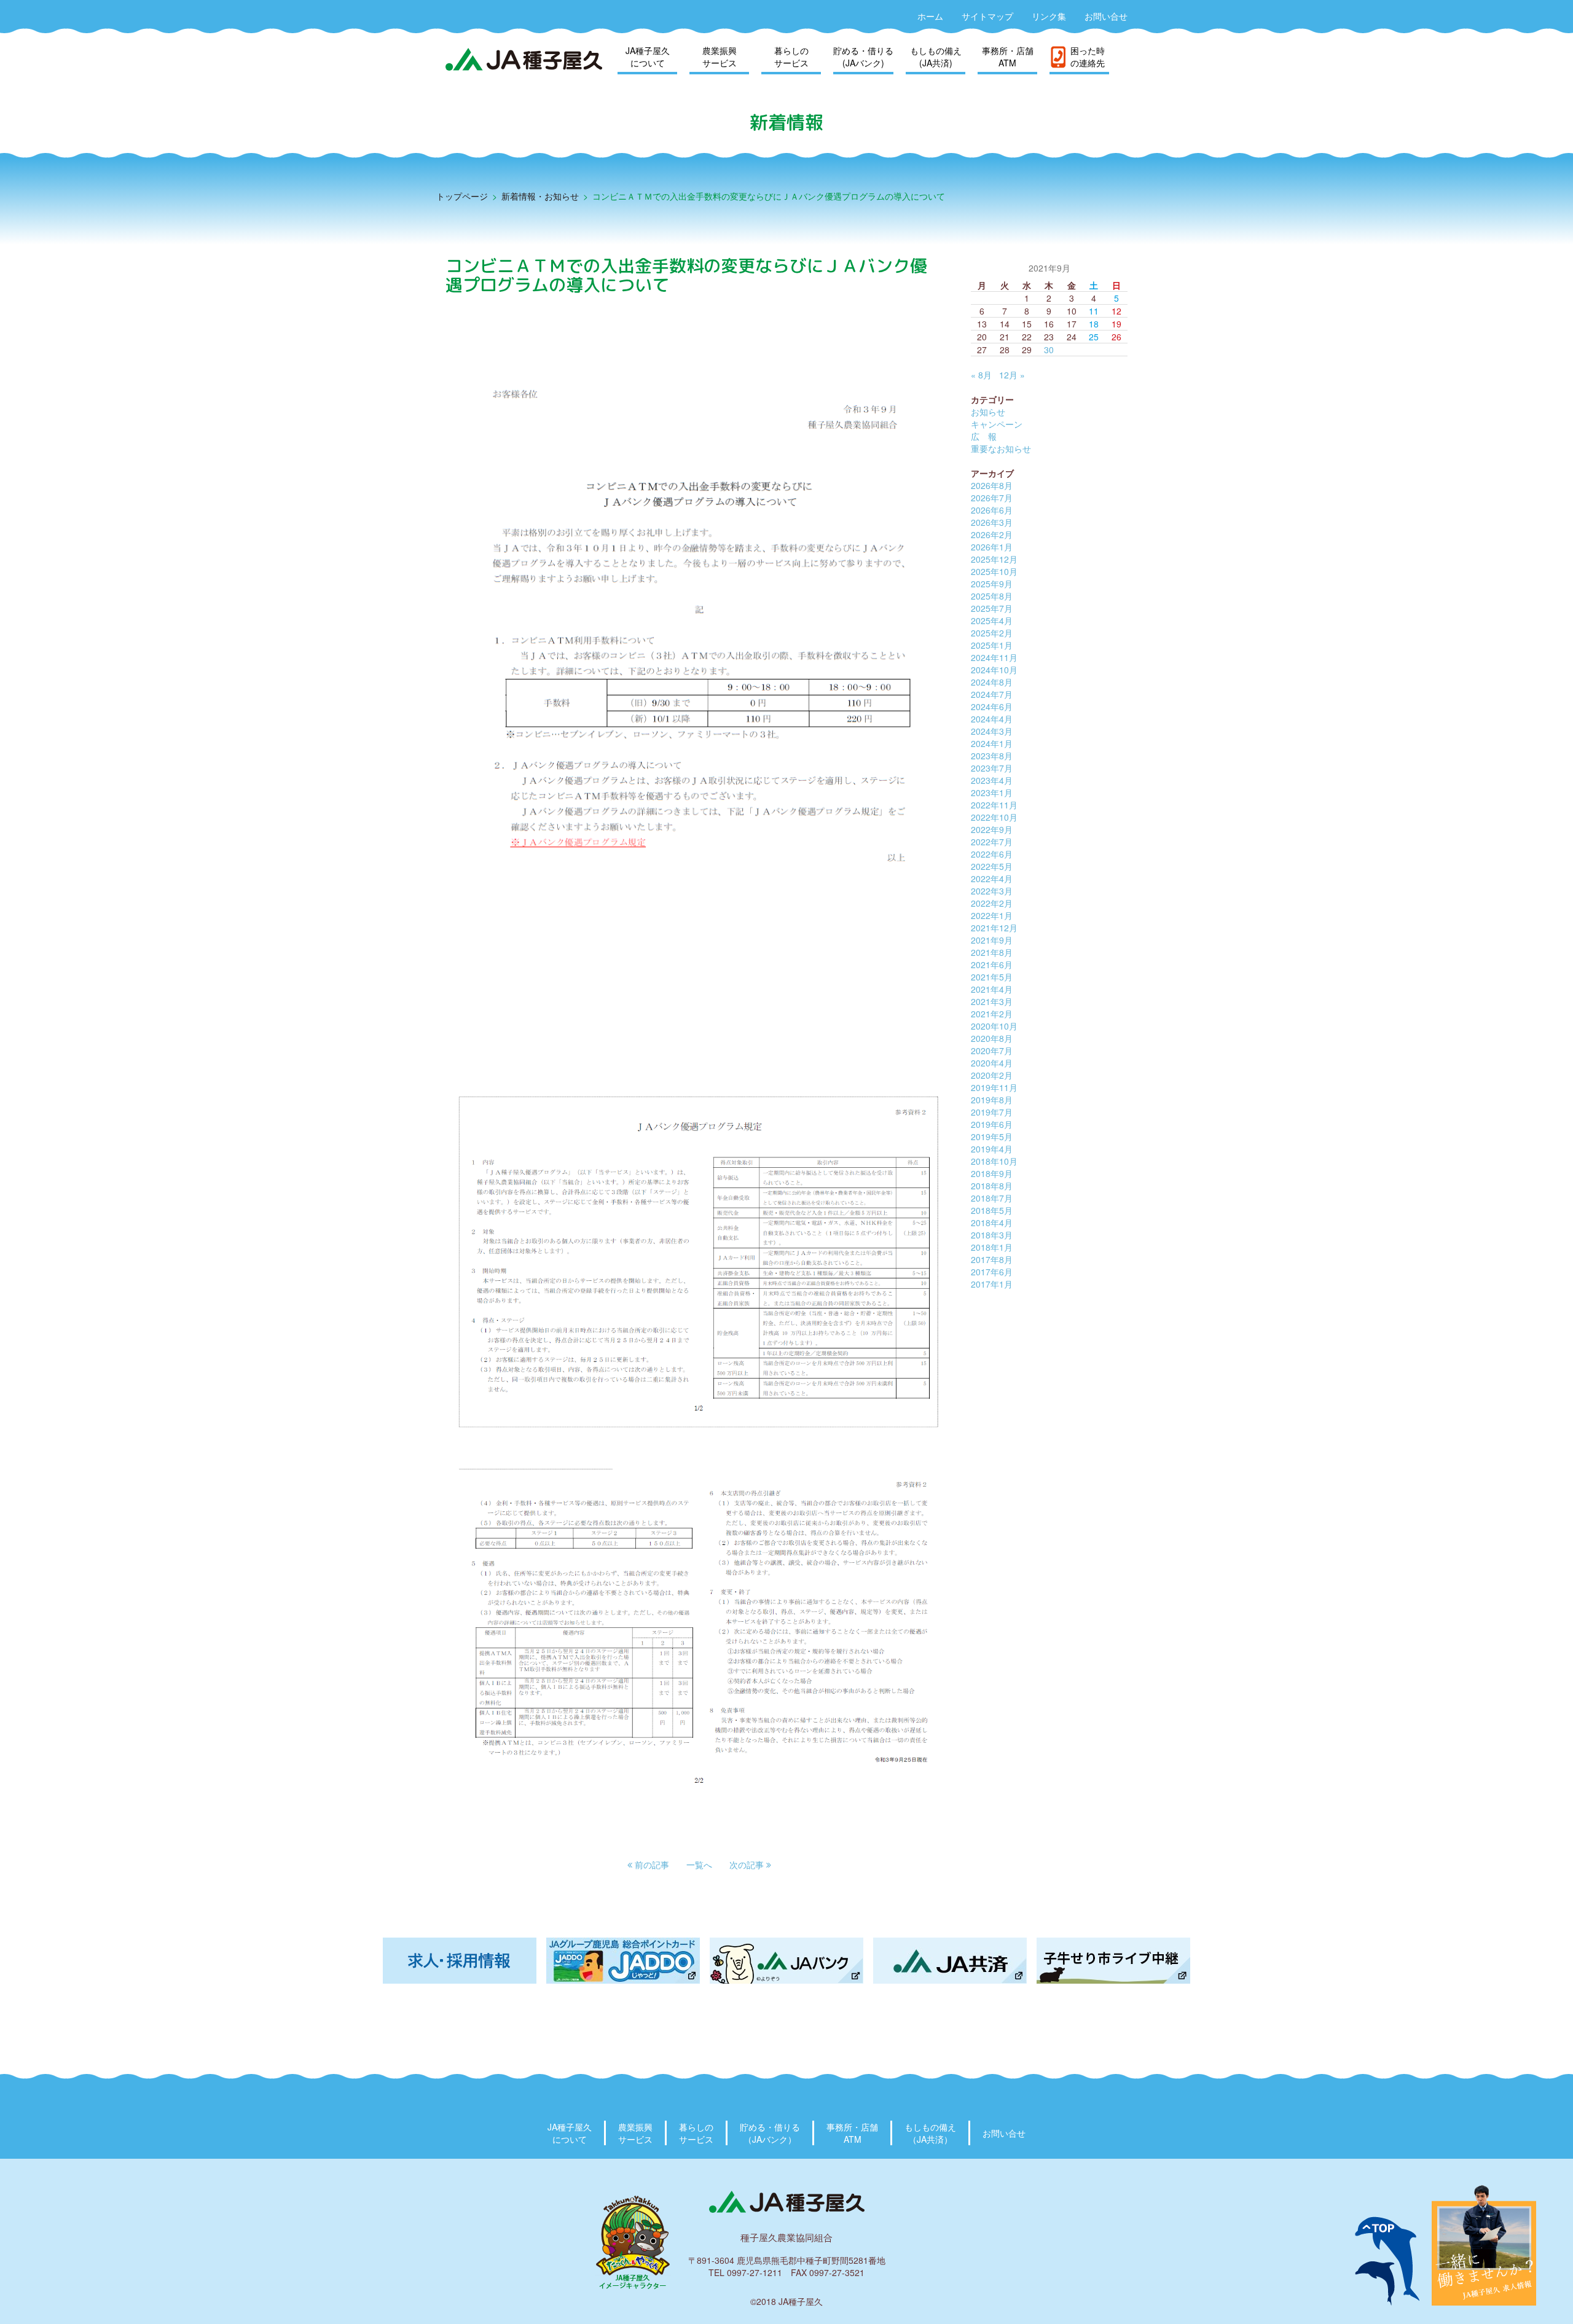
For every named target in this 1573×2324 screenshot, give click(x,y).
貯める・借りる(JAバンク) (863, 57)
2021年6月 (992, 964)
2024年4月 (992, 719)
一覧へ (699, 1864)
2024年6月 (992, 706)
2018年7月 (992, 1198)
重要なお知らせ (1001, 448)
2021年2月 (992, 1014)
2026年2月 (992, 534)
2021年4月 (992, 989)
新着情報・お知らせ (540, 196)
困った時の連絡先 (1088, 57)
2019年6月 (992, 1124)
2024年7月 (992, 694)
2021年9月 (992, 940)
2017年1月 (992, 1284)
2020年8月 (992, 1038)
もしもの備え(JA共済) (936, 57)
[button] (648, 1864)
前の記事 (651, 1864)
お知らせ (988, 412)
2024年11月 (994, 657)
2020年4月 (992, 1063)
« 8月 (981, 375)
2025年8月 (992, 596)
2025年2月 (992, 633)
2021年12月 (994, 928)
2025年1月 (992, 645)
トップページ (462, 196)
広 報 (984, 436)
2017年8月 (992, 1259)
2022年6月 (992, 854)
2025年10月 (994, 571)
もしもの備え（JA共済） (930, 2133)
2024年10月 (994, 670)
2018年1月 (992, 1247)
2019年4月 (992, 1149)
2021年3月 (992, 1001)
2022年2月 (992, 903)
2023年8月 (992, 756)
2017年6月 (992, 1272)
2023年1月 (992, 792)
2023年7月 (992, 768)
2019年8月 (992, 1100)
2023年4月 (992, 780)
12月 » (1012, 375)
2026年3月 (992, 522)
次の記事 (748, 1864)
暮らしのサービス (791, 57)
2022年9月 (992, 829)
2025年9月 (992, 584)
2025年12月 (994, 559)
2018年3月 (992, 1235)
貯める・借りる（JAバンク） (770, 2133)
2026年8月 (992, 485)
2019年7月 (992, 1112)
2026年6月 (992, 510)
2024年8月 (992, 682)
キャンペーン (997, 424)
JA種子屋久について (648, 57)
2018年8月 (992, 1186)
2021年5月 (992, 977)
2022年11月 (994, 805)
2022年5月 (992, 866)
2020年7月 (992, 1050)
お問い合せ (1106, 16)
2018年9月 (992, 1173)
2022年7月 (992, 842)
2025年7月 (992, 608)
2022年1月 (992, 915)
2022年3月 (992, 891)
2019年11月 (994, 1087)
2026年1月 (992, 547)
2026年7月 (992, 498)
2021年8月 (992, 952)
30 (1049, 350)
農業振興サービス (720, 57)
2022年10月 (994, 817)
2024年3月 (992, 731)
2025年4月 (992, 620)
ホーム (930, 16)
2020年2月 (992, 1075)
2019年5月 (992, 1137)
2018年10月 (994, 1161)
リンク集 (1049, 16)
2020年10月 (994, 1026)
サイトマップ (987, 16)
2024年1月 (992, 743)
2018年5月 (992, 1210)
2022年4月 (992, 878)
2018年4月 (992, 1223)
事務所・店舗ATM (1008, 57)
